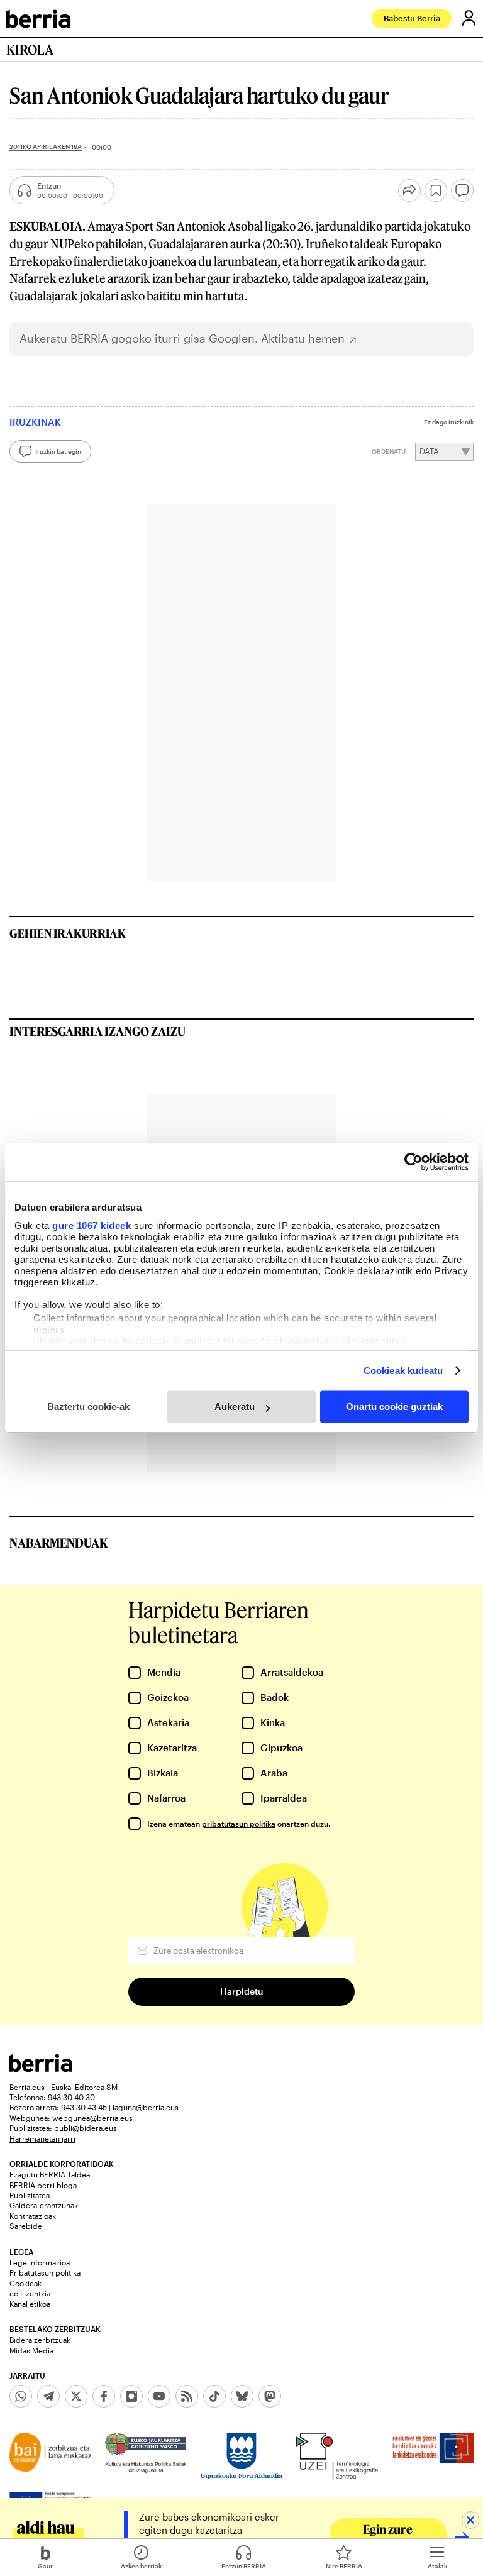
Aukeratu (235, 1406)
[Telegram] (48, 2396)
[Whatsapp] (21, 2396)
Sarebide (26, 2226)
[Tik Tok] (214, 2396)
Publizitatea (30, 2195)
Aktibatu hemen (303, 339)
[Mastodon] (270, 2396)
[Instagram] (131, 2396)
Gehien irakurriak (68, 933)
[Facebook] (104, 2396)
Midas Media (31, 2350)
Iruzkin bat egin (58, 451)
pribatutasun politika (239, 1824)
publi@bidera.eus (86, 2128)
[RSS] (187, 2396)
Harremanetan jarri (42, 2138)
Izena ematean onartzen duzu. (239, 1824)
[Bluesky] (242, 2396)
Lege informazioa (40, 2262)
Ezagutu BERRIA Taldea (50, 2174)
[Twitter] (76, 2396)
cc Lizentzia (30, 2293)
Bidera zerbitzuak (40, 2340)
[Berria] (41, 2068)
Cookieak (25, 2283)
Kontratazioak (33, 2216)
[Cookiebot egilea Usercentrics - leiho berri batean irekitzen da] (414, 1162)
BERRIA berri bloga (43, 2185)
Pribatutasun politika (45, 2272)
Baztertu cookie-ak (88, 1406)
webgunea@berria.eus (92, 2118)
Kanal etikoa (30, 2304)
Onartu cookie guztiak (394, 1406)
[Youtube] (159, 2396)
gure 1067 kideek (92, 1225)
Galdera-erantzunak (44, 2205)
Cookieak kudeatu (403, 1371)
